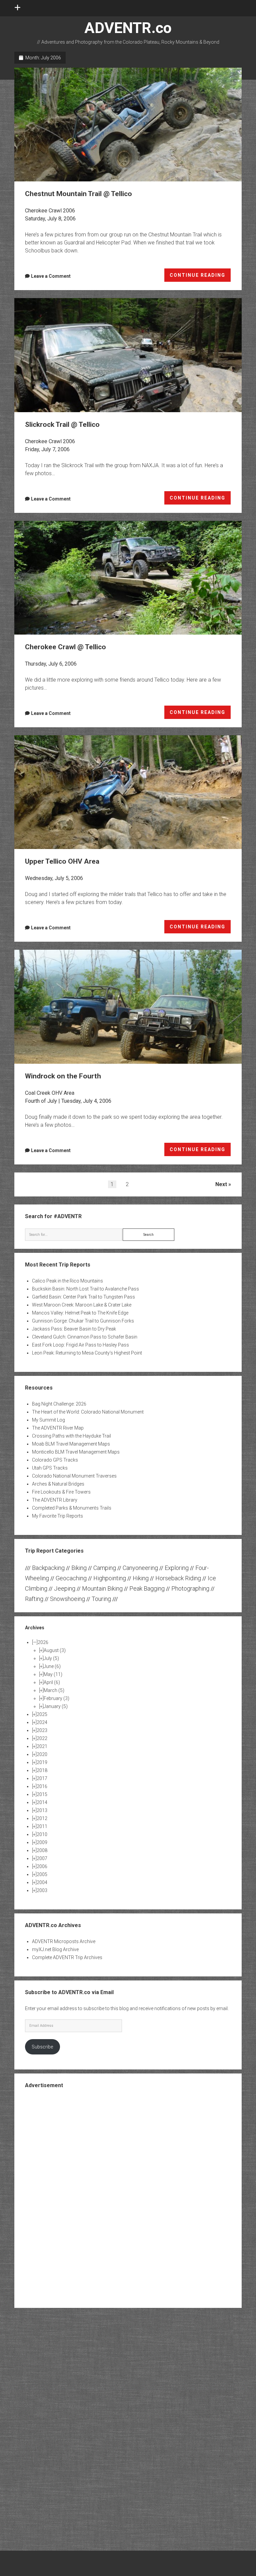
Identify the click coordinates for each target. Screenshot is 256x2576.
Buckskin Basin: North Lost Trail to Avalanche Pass (85, 1289)
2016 (42, 1786)
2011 (42, 1826)
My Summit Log (48, 1420)
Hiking (141, 1578)
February (56, 1698)
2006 (42, 1866)
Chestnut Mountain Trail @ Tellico (128, 125)
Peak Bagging (147, 1588)
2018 (42, 1770)
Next (221, 1184)
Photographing (190, 1588)
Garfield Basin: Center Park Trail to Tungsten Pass (83, 1297)
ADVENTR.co (128, 28)
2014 (42, 1802)
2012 (42, 1818)
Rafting (34, 1599)
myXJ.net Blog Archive (55, 1949)
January (56, 1706)
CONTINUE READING (200, 277)
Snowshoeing (67, 1599)
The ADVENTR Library (55, 1500)
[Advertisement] (128, 2198)
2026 (43, 1642)
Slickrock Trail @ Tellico (128, 355)
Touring (101, 1599)
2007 (42, 1858)
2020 (42, 1754)
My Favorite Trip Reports (57, 1516)
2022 (42, 1738)
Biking (79, 1568)
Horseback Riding (178, 1578)
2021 (42, 1746)
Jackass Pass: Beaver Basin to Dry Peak (74, 1329)
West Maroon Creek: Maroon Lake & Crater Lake (82, 1305)
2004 (42, 1882)
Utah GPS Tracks (50, 1468)
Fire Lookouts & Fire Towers (61, 1492)
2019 (42, 1762)
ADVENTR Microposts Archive (64, 1941)
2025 (42, 1714)
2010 (42, 1834)
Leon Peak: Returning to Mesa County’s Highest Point (87, 1353)
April (52, 1682)
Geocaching (71, 1578)
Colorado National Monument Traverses (74, 1476)
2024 (42, 1722)
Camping (105, 1568)
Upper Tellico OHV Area (128, 792)
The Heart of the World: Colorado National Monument (88, 1412)
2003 (42, 1890)
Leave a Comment (51, 276)
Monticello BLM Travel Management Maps (76, 1452)
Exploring (177, 1568)
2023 (42, 1730)
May (53, 1674)
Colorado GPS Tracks (55, 1460)
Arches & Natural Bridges (58, 1484)
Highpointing (110, 1578)
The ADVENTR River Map (58, 1428)
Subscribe (42, 2047)
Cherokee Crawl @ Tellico (128, 578)
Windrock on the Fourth (128, 1007)
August (55, 1650)
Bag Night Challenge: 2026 (59, 1404)
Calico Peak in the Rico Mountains (67, 1281)
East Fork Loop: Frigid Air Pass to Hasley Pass (80, 1345)
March (54, 1690)
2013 (42, 1810)
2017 (42, 1778)
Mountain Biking (102, 1588)
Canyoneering (140, 1568)
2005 (42, 1874)
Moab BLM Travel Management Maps (71, 1444)
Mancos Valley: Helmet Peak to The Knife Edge (80, 1313)
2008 (42, 1850)
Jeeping (65, 1588)
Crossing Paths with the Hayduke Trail (71, 1436)
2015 (42, 1794)
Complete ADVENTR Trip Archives (67, 1957)
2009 (42, 1842)
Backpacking (48, 1568)
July (51, 1658)
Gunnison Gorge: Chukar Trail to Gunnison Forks (83, 1321)
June (52, 1666)
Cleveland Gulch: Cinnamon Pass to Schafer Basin (85, 1337)
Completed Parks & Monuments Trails (72, 1508)
